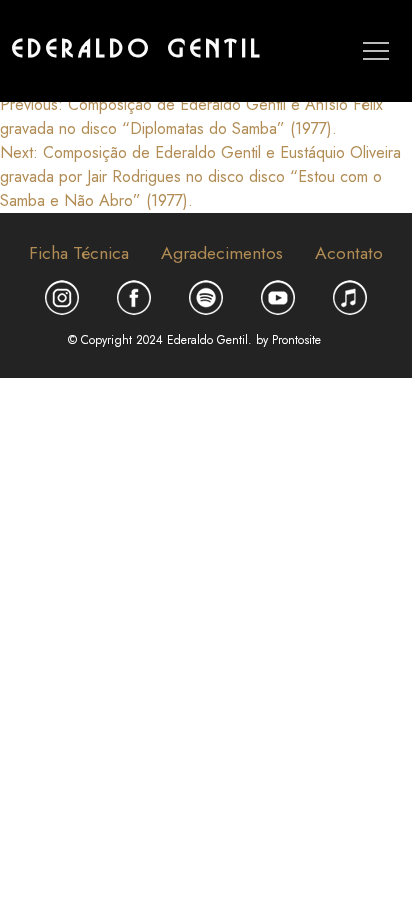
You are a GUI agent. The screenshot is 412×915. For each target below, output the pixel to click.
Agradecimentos (222, 253)
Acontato (349, 253)
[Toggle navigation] (376, 51)
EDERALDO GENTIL (138, 50)
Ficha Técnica (79, 253)
